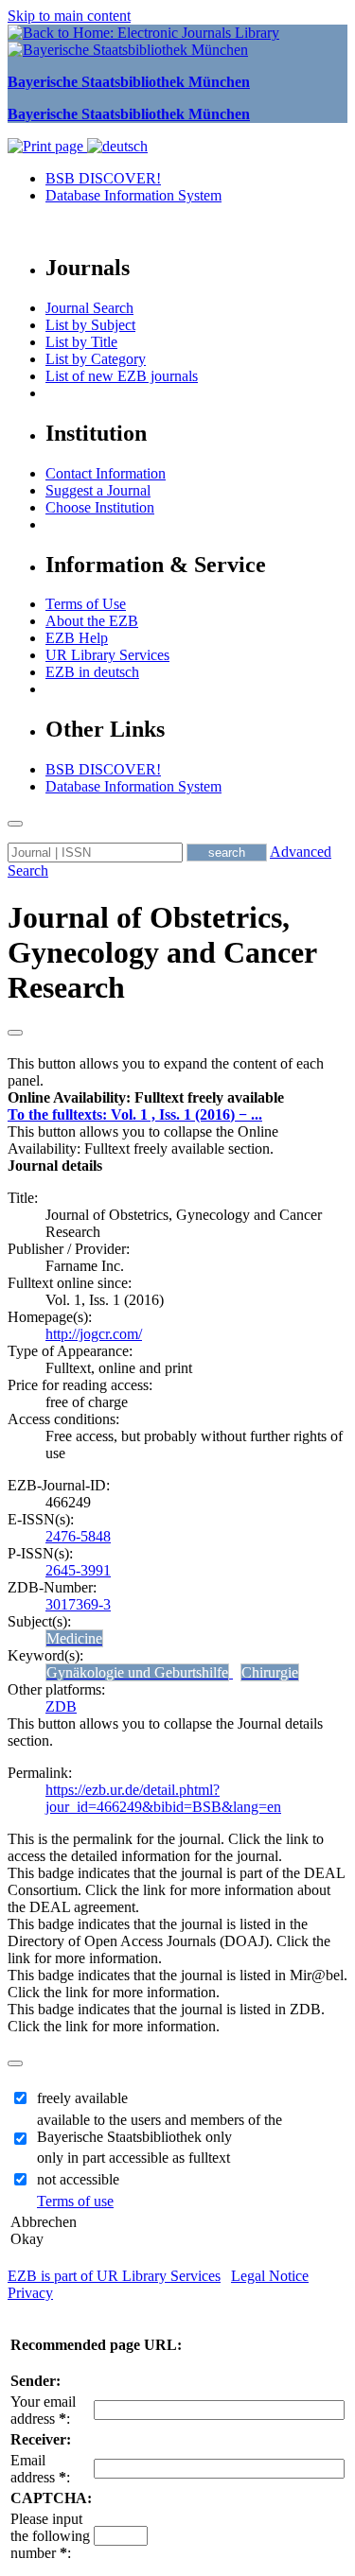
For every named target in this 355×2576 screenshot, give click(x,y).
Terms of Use (86, 604)
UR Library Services (107, 655)
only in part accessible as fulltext (133, 2158)
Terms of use (75, 2201)
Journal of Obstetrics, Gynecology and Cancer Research (162, 952)
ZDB (61, 1706)
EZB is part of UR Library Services (114, 2276)
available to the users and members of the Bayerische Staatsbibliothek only (160, 2128)
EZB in (92, 672)
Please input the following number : (50, 2536)
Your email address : (43, 2410)
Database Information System (133, 195)
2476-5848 (78, 1536)
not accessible (78, 2179)
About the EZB (92, 621)
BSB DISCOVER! (103, 178)
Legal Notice (270, 2276)
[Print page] (47, 146)
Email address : (40, 2469)
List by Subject (90, 325)
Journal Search (89, 308)
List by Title (81, 342)
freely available (82, 2098)
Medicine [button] (74, 1638)
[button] (146, 1097)
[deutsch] (117, 146)
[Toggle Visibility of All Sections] (15, 1033)
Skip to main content (69, 16)
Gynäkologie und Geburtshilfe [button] (137, 1672)
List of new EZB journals (122, 376)
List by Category (96, 359)
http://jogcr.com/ (94, 1334)
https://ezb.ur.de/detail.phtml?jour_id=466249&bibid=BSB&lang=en (163, 1798)
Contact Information (106, 473)
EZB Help (77, 638)
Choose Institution (100, 507)
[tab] (177, 1098)
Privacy (30, 2293)
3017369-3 (78, 1604)
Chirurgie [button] (270, 1672)
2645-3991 (78, 1570)
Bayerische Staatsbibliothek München (129, 82)
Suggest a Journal (98, 490)
